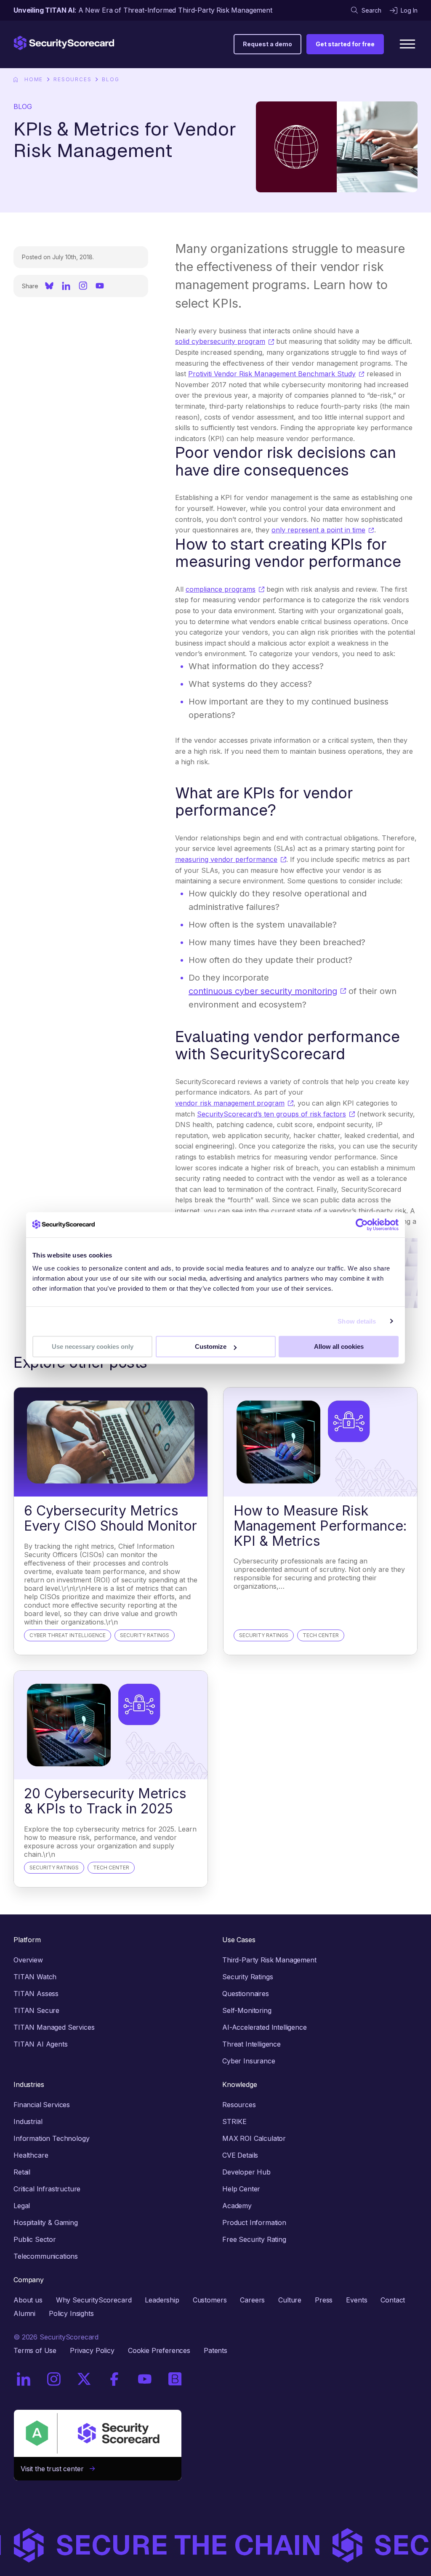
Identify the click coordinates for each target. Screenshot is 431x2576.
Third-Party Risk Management (269, 1960)
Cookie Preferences (159, 2350)
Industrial (28, 2121)
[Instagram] (83, 286)
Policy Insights (71, 2313)
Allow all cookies (339, 1346)
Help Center (241, 2189)
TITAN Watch (35, 1977)
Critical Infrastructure (47, 2189)
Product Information (254, 2222)
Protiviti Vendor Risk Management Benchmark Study (272, 374)
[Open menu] (407, 44)
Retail (22, 2172)
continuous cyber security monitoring (263, 991)
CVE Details (240, 2155)
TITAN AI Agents (41, 2044)
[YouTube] (100, 286)
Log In (409, 10)
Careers (252, 2300)
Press (324, 2300)
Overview (28, 1960)
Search (371, 10)
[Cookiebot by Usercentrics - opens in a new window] (362, 1225)
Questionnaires (246, 1994)
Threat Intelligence (251, 2044)
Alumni (24, 2313)
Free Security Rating (254, 2239)
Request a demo (267, 44)
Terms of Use (35, 2350)
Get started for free (345, 44)
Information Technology (51, 2138)
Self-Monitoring (247, 2010)
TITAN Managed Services (54, 2027)
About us (28, 2300)
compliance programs (221, 589)
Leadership (162, 2300)
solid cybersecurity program (220, 341)
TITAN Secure (36, 2010)
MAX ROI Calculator (254, 2138)
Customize (211, 1346)
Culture (290, 2300)
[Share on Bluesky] (49, 286)
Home (34, 79)
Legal (22, 2206)
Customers (210, 2300)
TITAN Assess (36, 1994)
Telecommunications (46, 2256)
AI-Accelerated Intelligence (265, 2027)
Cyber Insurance (249, 2061)
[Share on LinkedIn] (66, 286)
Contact (393, 2300)
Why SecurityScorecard (94, 2300)
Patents (215, 2350)
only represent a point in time (318, 530)
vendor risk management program (230, 1103)
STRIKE (234, 2121)
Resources (72, 79)
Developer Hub (246, 2172)
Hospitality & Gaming (46, 2222)
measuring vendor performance (226, 859)
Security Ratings (247, 1977)
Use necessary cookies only (93, 1346)
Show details (357, 1321)
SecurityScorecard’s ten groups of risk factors (271, 1114)
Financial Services (42, 2105)
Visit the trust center (55, 2469)
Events (357, 2300)
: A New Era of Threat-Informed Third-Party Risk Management (143, 10)
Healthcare (31, 2155)
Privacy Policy (92, 2350)
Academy (237, 2206)
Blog (110, 79)
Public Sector (35, 2239)
